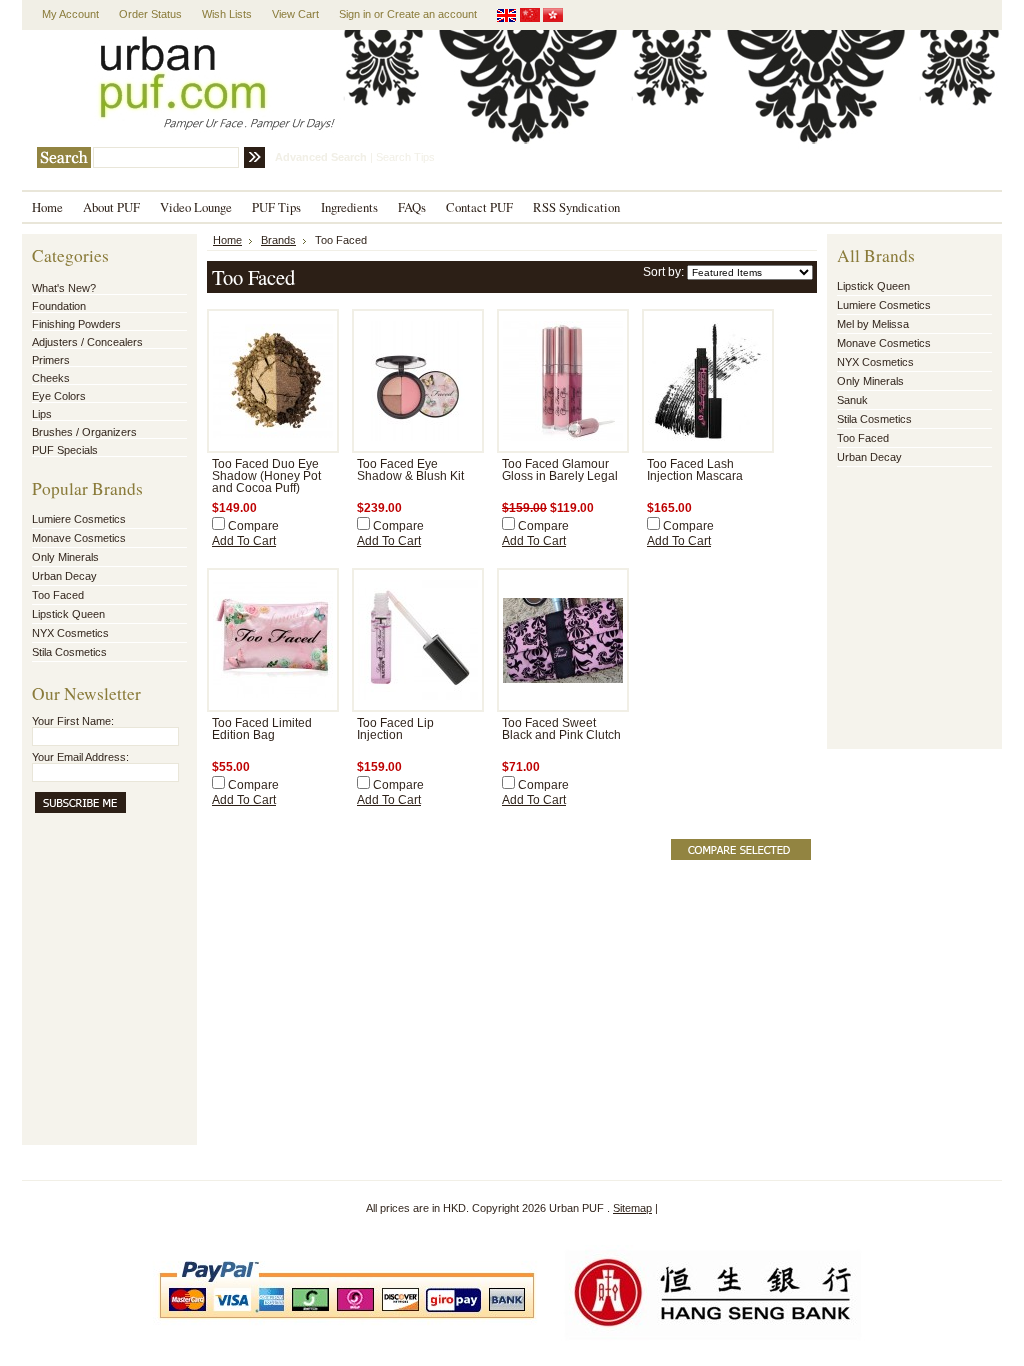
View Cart (295, 14)
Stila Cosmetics (69, 652)
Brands (278, 240)
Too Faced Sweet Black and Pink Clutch (561, 729)
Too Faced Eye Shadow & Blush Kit (410, 470)
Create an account (432, 14)
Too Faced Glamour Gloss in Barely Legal (560, 470)
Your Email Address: (80, 757)
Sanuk (852, 400)
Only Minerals (65, 557)
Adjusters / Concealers (87, 342)
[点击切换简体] (530, 18)
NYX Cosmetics (70, 633)
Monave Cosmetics (79, 538)
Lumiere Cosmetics (79, 519)
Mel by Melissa (873, 324)
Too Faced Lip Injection (395, 729)
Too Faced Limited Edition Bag (262, 729)
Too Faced (58, 595)
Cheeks (51, 378)
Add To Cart (244, 541)
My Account (70, 14)
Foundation (59, 306)
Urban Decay (64, 576)
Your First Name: (73, 721)
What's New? (64, 288)
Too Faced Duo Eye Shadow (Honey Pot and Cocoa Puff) (266, 476)
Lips (42, 414)
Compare (253, 526)
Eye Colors (59, 396)
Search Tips (405, 157)
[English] (507, 18)
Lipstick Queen (68, 614)
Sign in (355, 14)
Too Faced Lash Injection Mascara (695, 470)
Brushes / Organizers (84, 432)
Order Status (150, 14)
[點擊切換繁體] (553, 18)
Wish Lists (227, 14)
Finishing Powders (76, 324)
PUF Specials (65, 450)
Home (227, 240)
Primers (51, 360)
